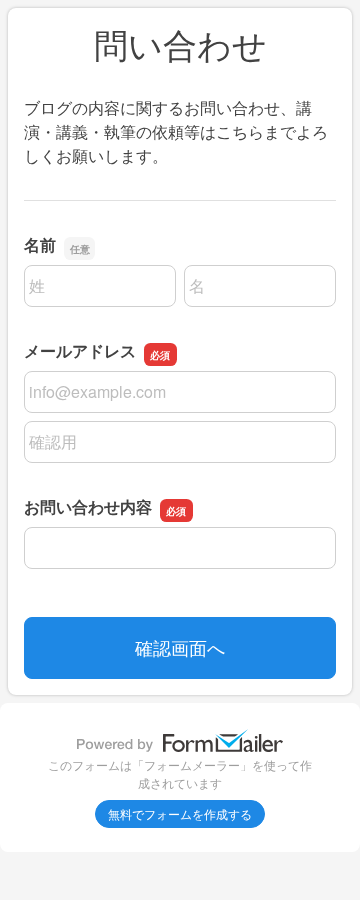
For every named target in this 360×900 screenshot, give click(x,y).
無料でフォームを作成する (180, 813)
